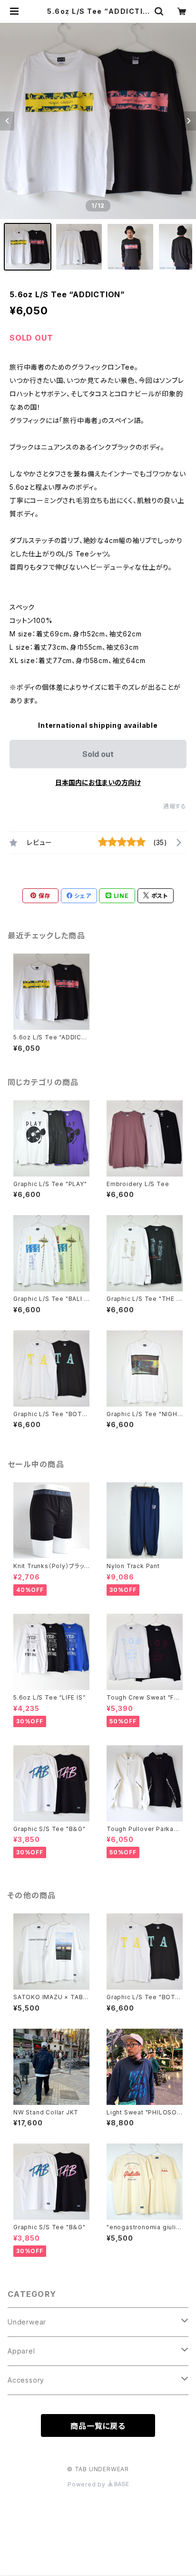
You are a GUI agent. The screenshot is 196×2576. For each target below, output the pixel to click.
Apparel (21, 2351)
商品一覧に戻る (98, 2426)
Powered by (88, 2484)
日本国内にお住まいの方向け (98, 782)
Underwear (27, 2322)
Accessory (26, 2380)
